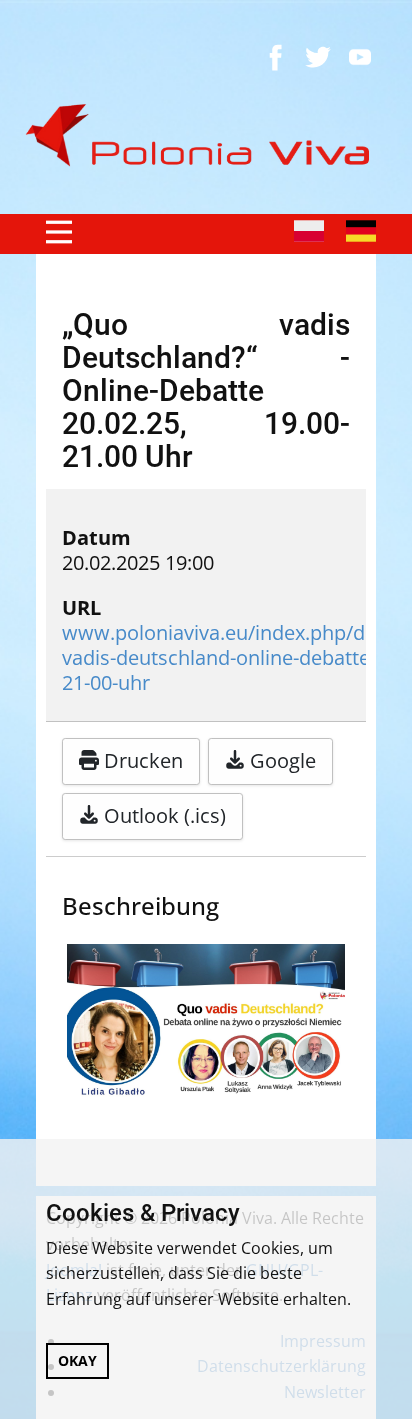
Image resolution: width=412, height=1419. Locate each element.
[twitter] (318, 57)
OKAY (77, 1360)
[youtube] (360, 57)
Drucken (141, 760)
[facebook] (276, 57)
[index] (206, 135)
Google (280, 760)
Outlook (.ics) (162, 815)
